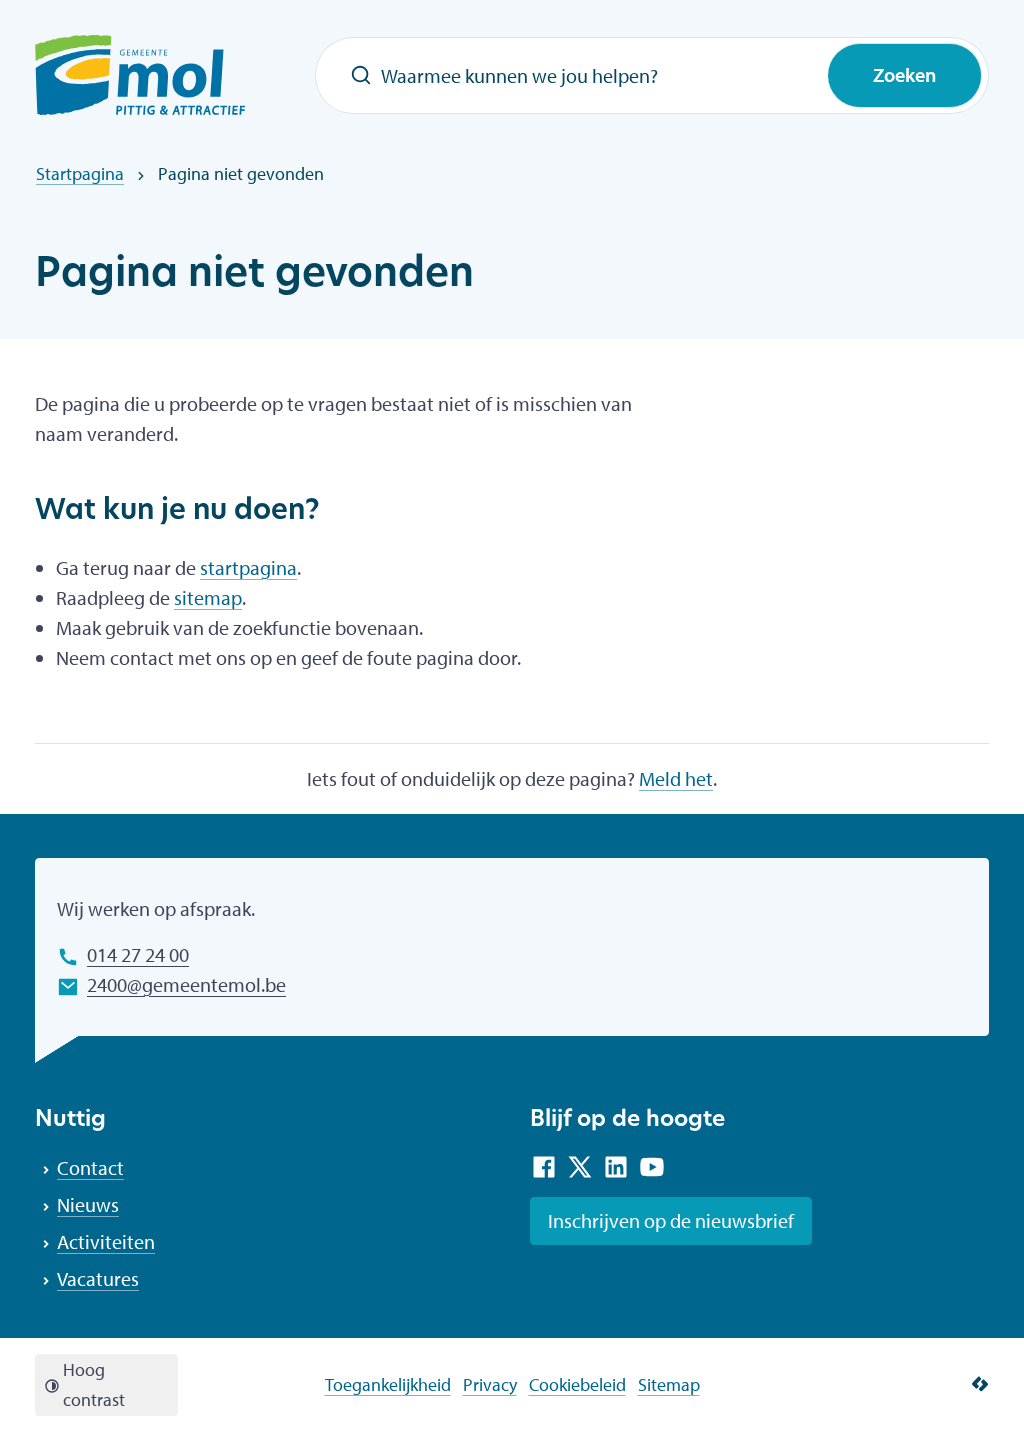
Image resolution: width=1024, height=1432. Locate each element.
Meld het (676, 778)
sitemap (208, 597)
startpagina (248, 567)
